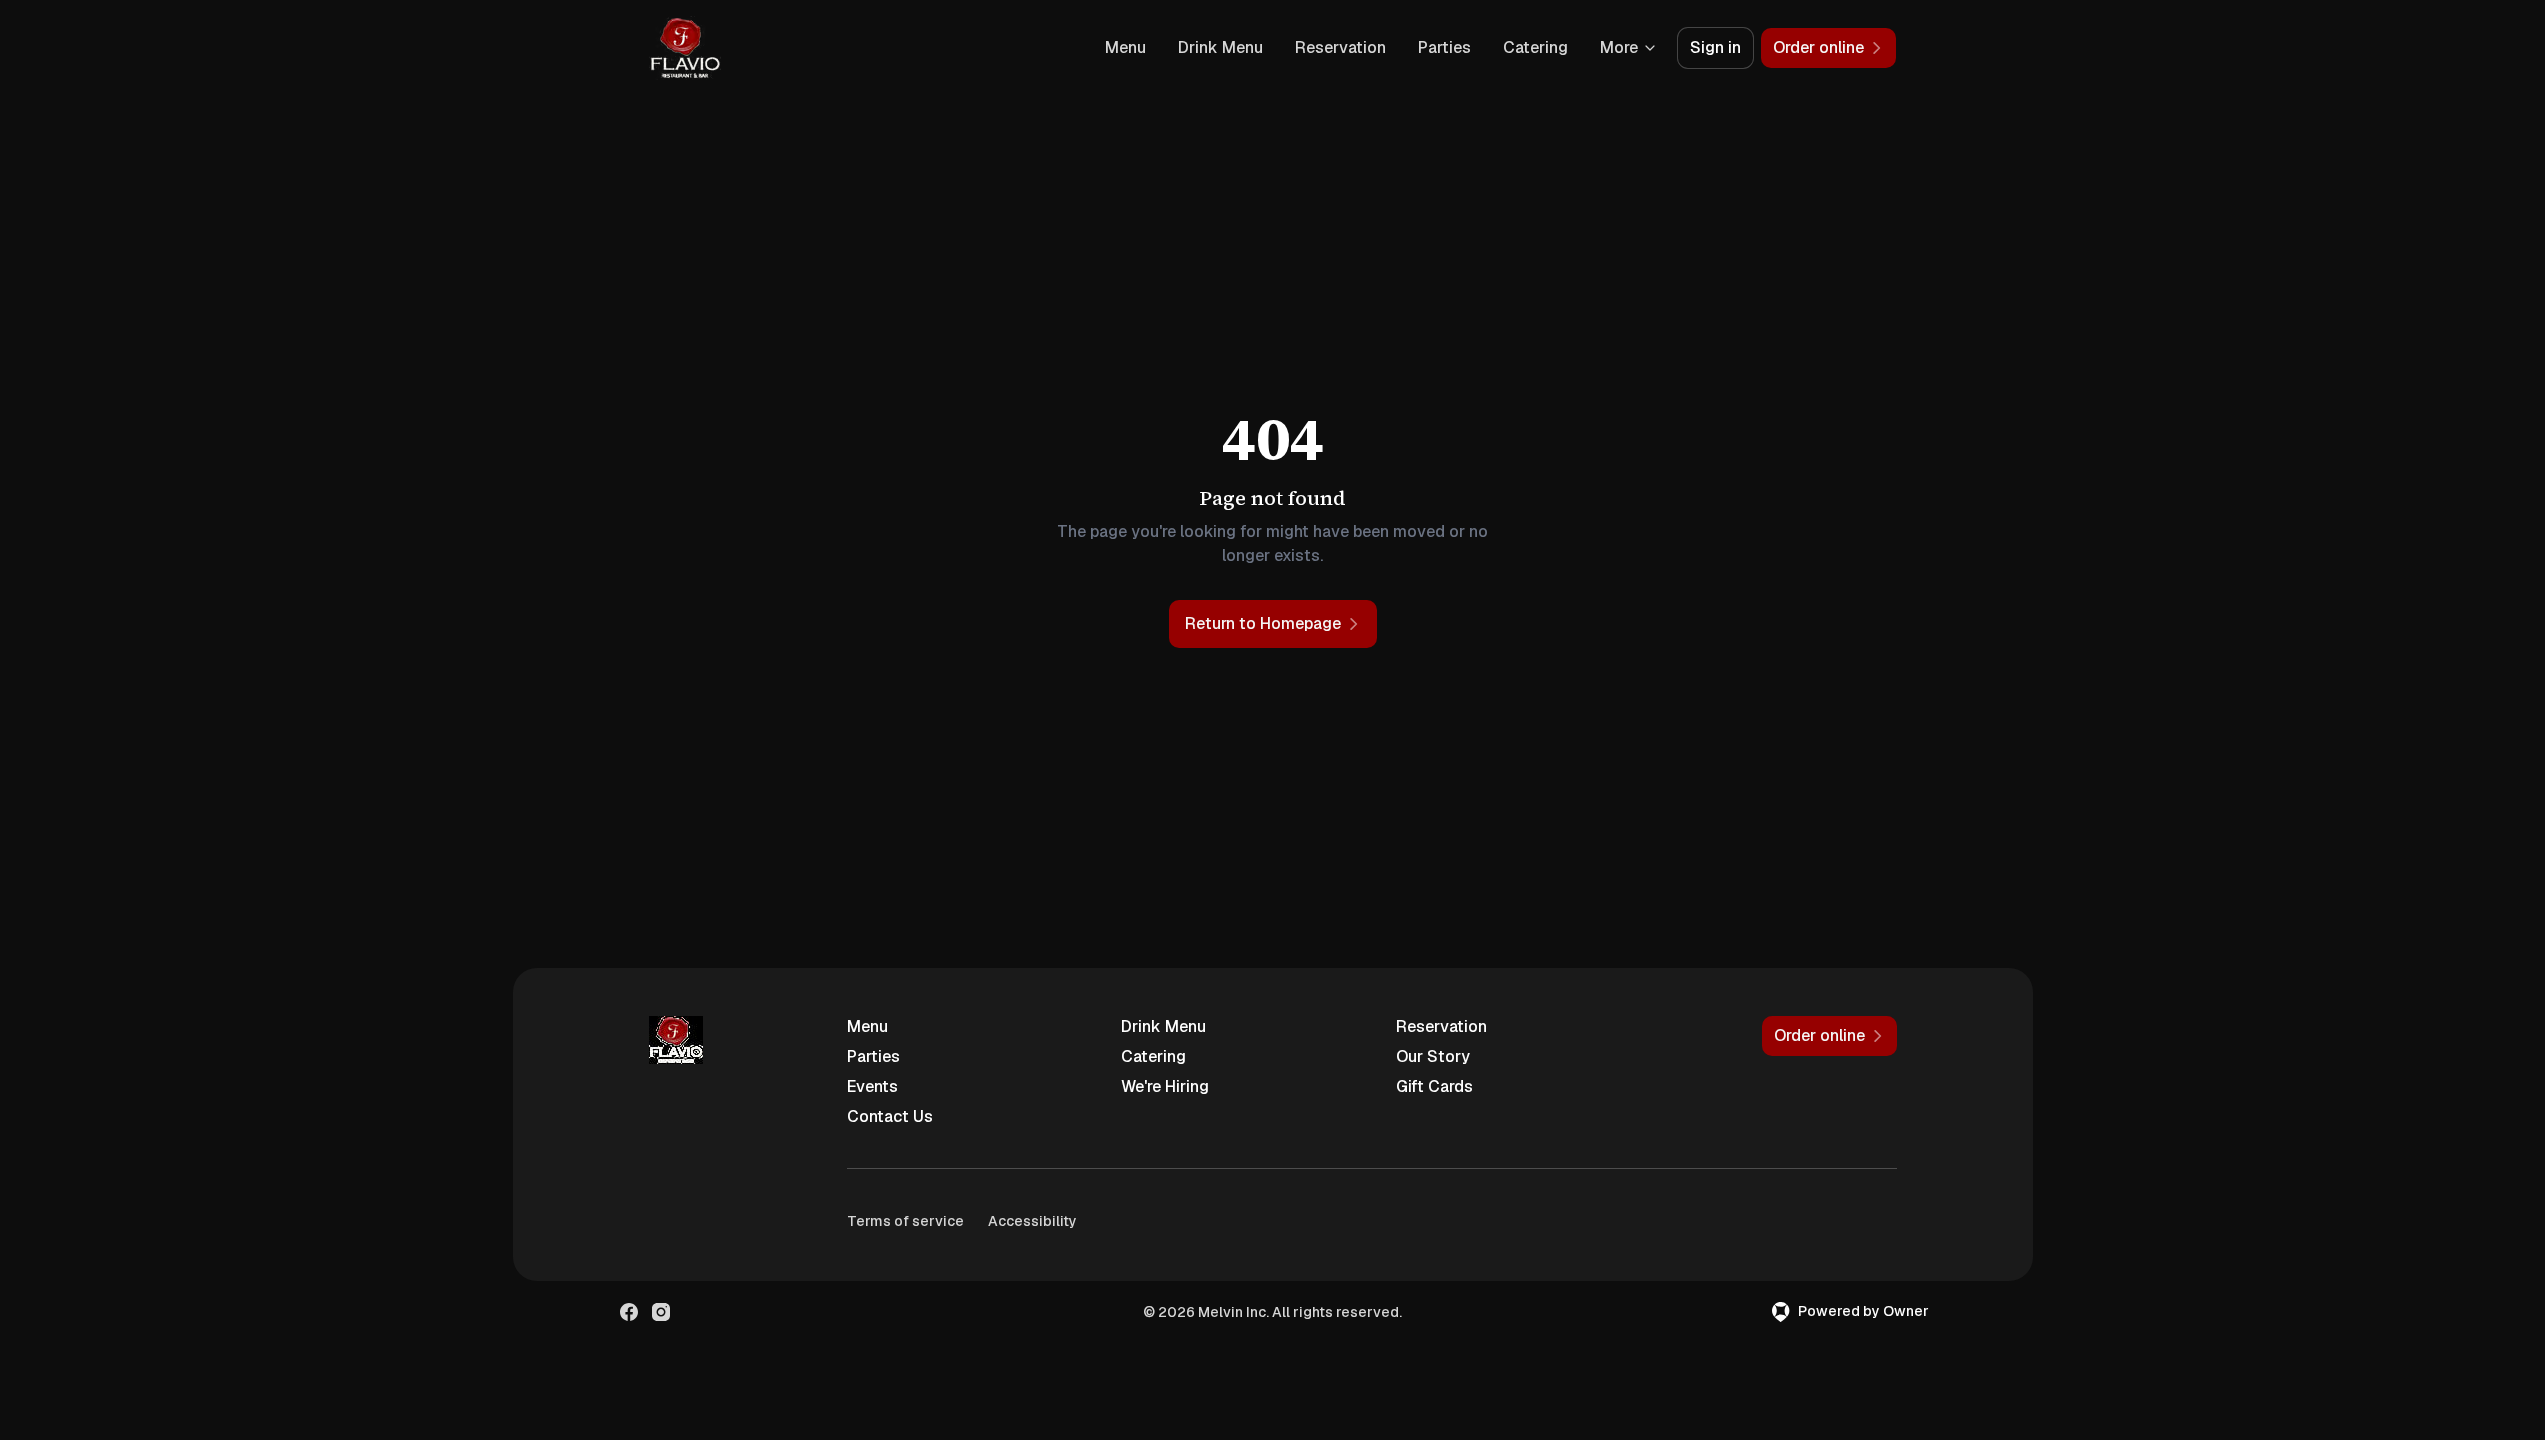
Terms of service (905, 1221)
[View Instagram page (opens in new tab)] (661, 1312)
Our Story (1433, 1056)
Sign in (1715, 47)
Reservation (1340, 47)
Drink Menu (1220, 47)
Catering (1535, 47)
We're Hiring (1165, 1086)
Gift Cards (1434, 1086)
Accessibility (1032, 1221)
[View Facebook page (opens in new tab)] (629, 1312)
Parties (1444, 47)
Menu (1125, 47)
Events (872, 1086)
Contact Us (890, 1116)
